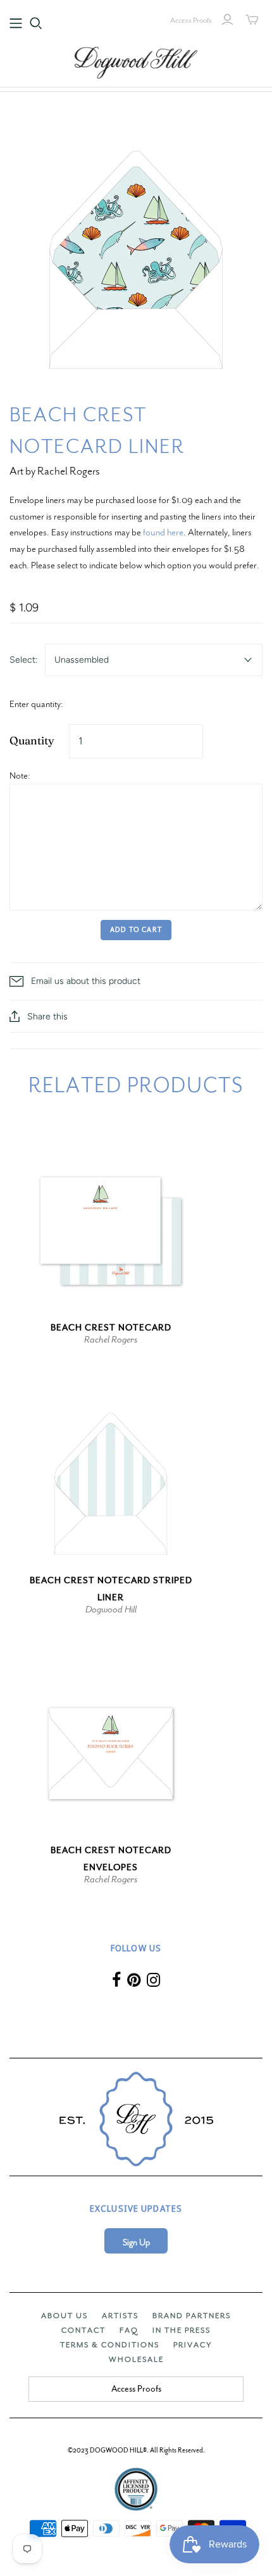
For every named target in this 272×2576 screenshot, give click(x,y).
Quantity (32, 740)
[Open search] (36, 23)
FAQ (129, 2330)
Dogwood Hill (111, 1609)
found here (163, 532)
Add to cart (136, 930)
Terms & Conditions (110, 2345)
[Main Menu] (16, 23)
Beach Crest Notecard (111, 1328)
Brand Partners (192, 2316)
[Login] (227, 20)
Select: (23, 660)
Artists (120, 2316)
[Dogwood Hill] (136, 61)
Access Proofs (191, 20)
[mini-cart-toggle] (252, 20)
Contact (83, 2330)
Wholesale (136, 2359)
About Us (65, 2316)
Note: (20, 775)
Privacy (193, 2345)
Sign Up (136, 2242)
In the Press (182, 2330)
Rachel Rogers (111, 1339)
